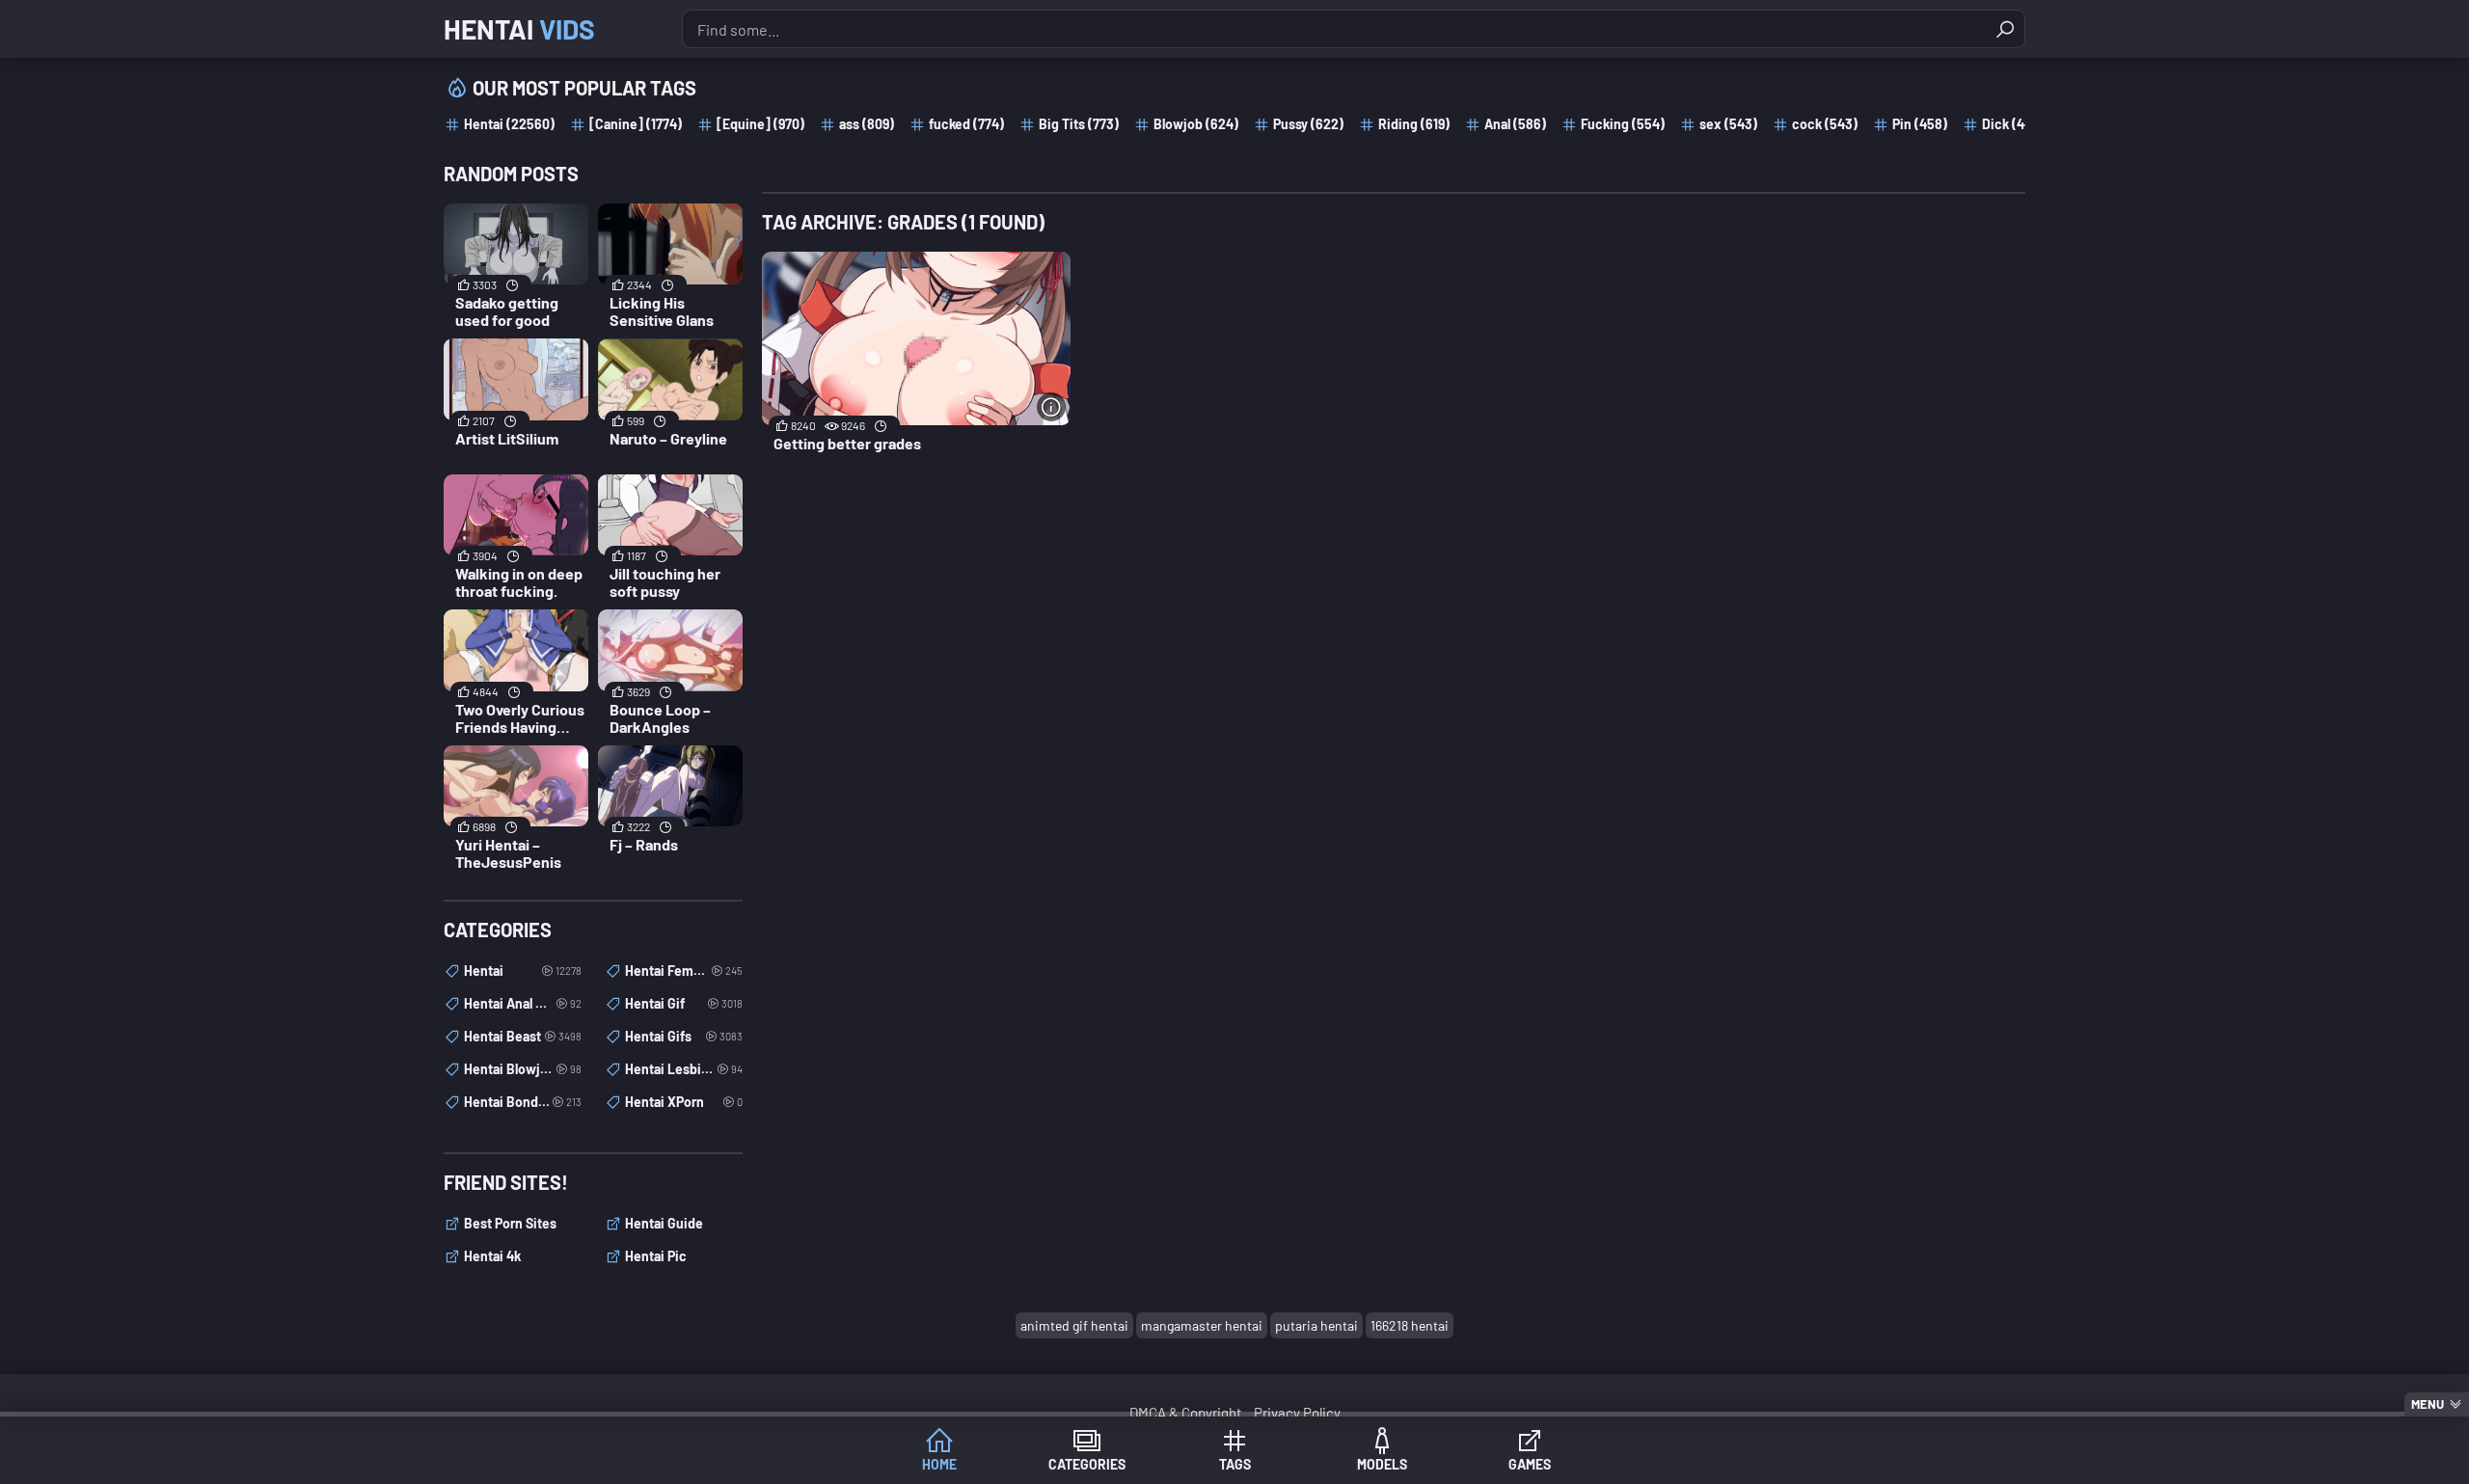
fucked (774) (966, 124)
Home (939, 1464)
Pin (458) (1920, 124)
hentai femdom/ (684, 971)
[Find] (2005, 29)
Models (1382, 1464)
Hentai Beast (523, 1036)
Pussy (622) (1308, 124)
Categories (1087, 1464)
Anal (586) (1515, 124)
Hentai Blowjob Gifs (523, 1069)
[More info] (1051, 407)
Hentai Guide (664, 1223)
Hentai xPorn (684, 1102)
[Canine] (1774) (636, 124)
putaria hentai (1316, 1325)
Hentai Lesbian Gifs (684, 1069)
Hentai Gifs (684, 1036)
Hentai (519, 29)
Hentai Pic (656, 1256)
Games (1530, 1464)
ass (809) (867, 124)
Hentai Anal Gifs (523, 1003)
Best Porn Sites (510, 1223)
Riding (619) (1414, 124)
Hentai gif (684, 1003)
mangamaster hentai (1202, 1325)
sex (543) (1728, 124)
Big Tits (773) (1079, 124)
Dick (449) (2013, 124)
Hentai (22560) (509, 124)
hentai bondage (523, 1102)
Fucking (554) (1623, 124)
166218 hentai (1410, 1325)
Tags (1235, 1464)
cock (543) (1825, 124)
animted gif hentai (1074, 1325)
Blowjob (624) (1196, 124)
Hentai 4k (492, 1256)
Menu (2428, 1404)
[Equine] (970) (760, 124)
